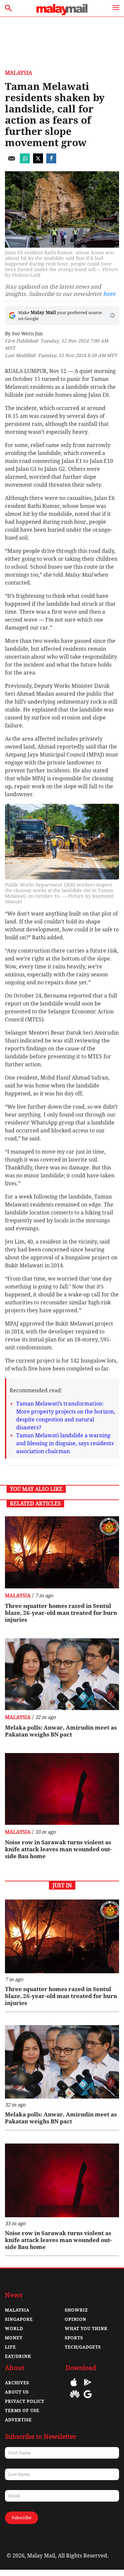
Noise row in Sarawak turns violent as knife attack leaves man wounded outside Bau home (58, 1849)
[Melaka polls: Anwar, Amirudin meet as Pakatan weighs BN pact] (62, 1674)
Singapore (19, 2319)
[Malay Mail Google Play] (88, 2387)
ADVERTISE (18, 2420)
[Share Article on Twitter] (38, 162)
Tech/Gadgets (83, 2347)
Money (14, 2338)
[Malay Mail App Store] (74, 2387)
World (14, 2329)
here (109, 294)
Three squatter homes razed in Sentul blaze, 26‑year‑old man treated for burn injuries (61, 1613)
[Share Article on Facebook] (51, 162)
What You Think (86, 2329)
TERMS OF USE (22, 2411)
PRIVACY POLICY (25, 2401)
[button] (112, 315)
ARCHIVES (17, 2383)
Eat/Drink (18, 2356)
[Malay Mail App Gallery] (75, 2399)
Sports (74, 2338)
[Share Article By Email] (12, 162)
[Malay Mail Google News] (88, 2399)
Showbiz (76, 2310)
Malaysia (19, 73)
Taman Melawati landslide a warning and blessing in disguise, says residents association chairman (65, 1443)
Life (10, 2347)
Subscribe (21, 2518)
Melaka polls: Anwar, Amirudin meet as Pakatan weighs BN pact (61, 1731)
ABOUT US (17, 2392)
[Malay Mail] (62, 13)
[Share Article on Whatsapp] (25, 162)
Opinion (76, 2319)
